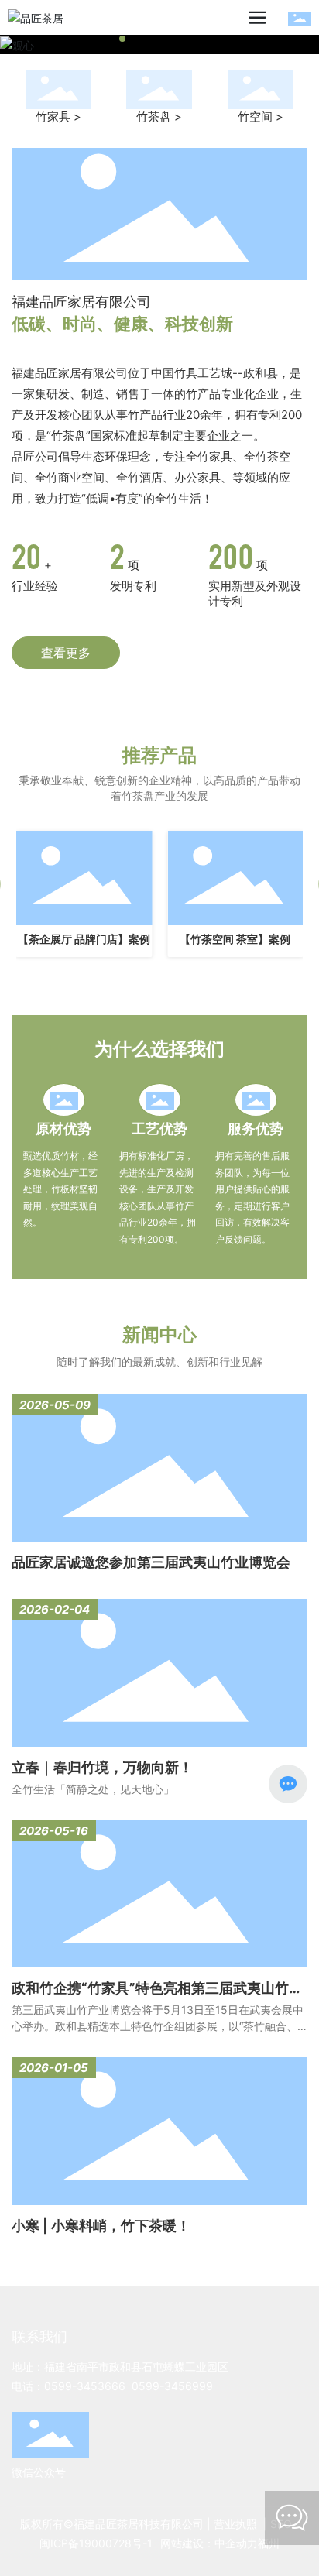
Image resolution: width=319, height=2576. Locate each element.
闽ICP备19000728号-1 (96, 2543)
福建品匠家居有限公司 (81, 302)
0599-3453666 (85, 2386)
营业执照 (235, 2524)
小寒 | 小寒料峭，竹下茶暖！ (101, 2226)
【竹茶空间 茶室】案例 (235, 939)
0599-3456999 (172, 2386)
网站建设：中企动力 (209, 2543)
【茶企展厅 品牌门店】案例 (84, 939)
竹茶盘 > (159, 117)
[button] (110, 39)
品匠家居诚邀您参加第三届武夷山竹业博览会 (151, 1562)
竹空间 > (261, 117)
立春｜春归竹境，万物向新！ (102, 1767)
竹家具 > (58, 117)
